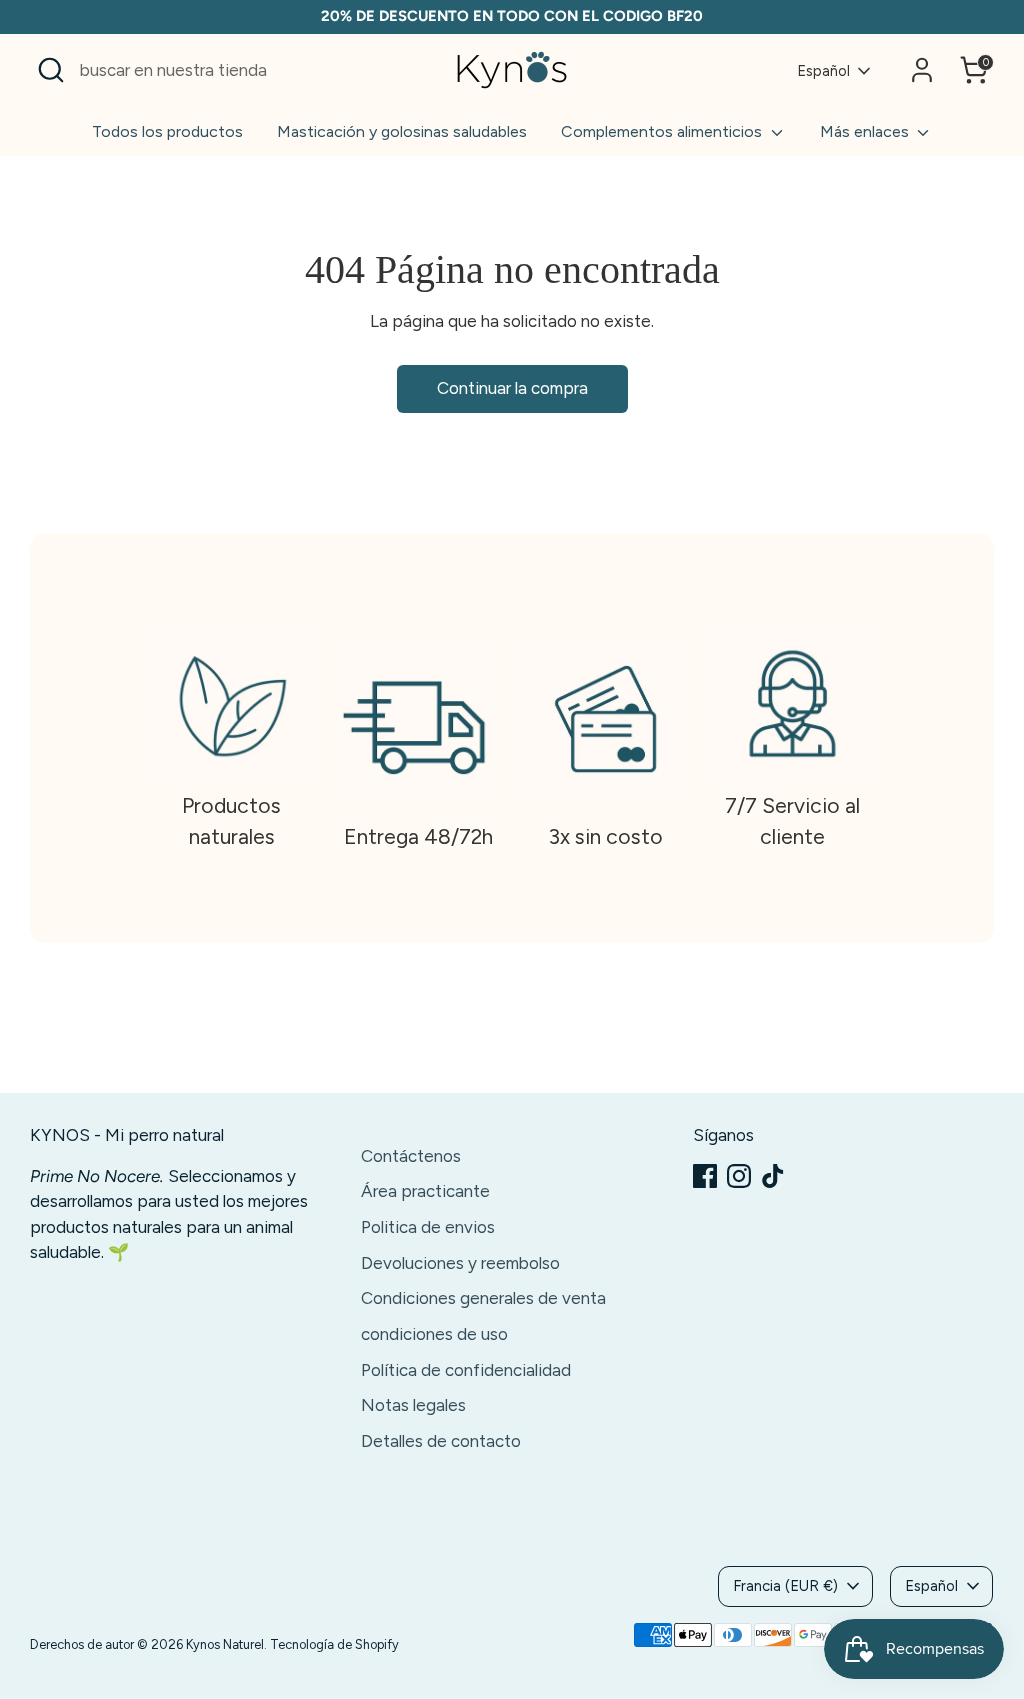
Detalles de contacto (441, 1441)
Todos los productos (167, 131)
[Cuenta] (922, 70)
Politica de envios (428, 1227)
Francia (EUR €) (785, 1586)
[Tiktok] (773, 1176)
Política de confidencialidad (466, 1370)
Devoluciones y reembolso (460, 1263)
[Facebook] (705, 1176)
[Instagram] (739, 1176)
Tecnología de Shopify (334, 1644)
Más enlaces (866, 131)
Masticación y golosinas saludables (402, 131)
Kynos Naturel (225, 1644)
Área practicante (425, 1191)
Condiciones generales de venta (483, 1298)
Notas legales (413, 1405)
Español (823, 71)
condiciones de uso (434, 1334)
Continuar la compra (512, 388)
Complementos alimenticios (663, 131)
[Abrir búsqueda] (51, 70)
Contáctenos (411, 1156)
